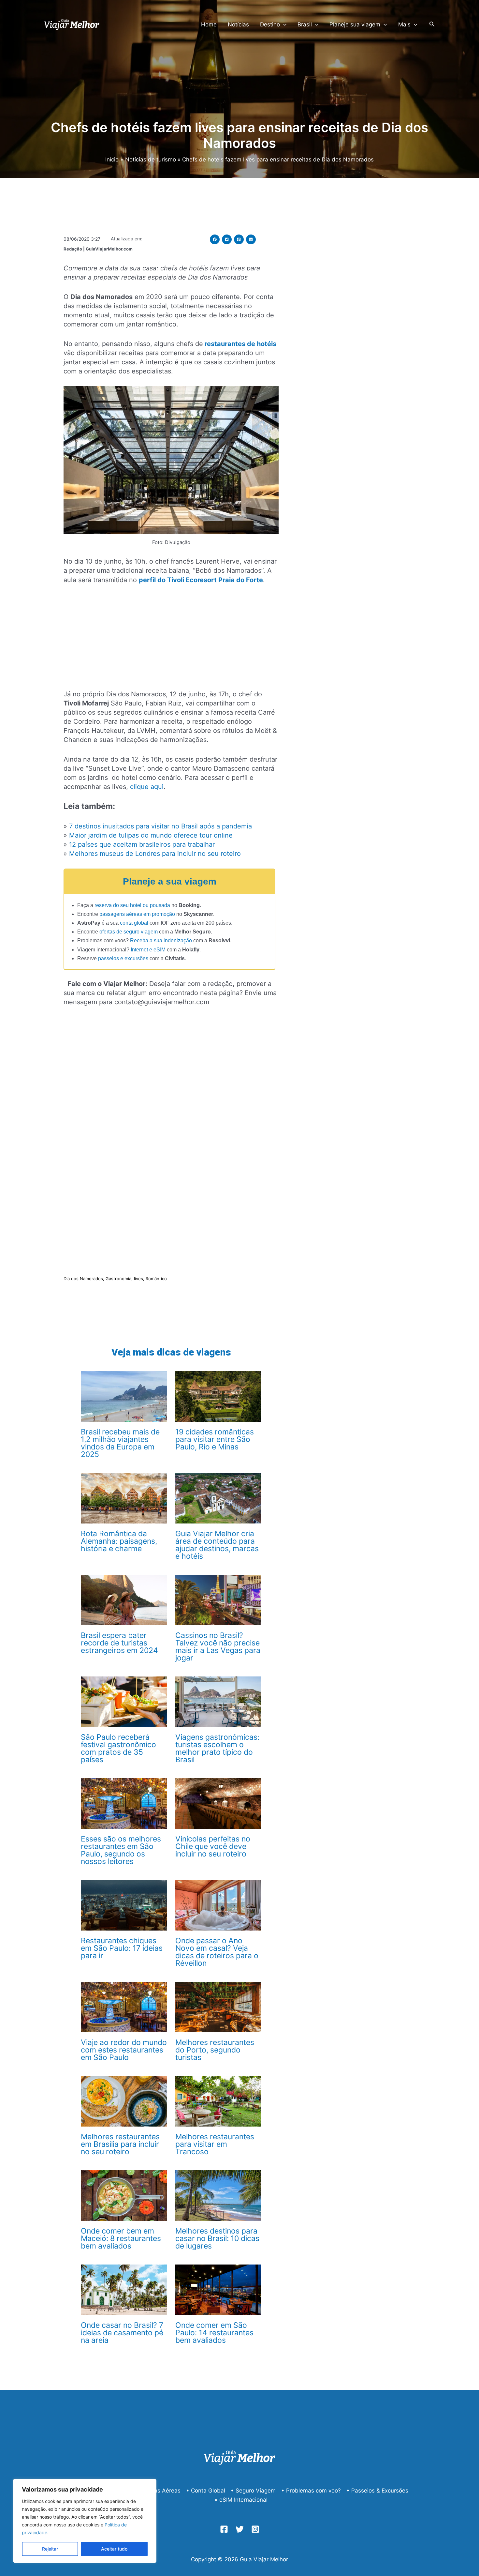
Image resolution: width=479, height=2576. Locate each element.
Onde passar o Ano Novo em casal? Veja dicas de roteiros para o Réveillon (217, 1952)
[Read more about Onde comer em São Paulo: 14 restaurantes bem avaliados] (218, 2289)
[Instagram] (255, 2529)
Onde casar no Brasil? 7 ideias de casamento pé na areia (122, 2333)
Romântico (156, 1279)
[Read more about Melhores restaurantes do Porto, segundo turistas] (218, 2007)
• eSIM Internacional (241, 2500)
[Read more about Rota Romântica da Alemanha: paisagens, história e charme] (124, 1498)
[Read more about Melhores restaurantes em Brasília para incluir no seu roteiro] (124, 2101)
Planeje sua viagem (355, 24)
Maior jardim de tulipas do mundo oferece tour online (151, 835)
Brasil (305, 24)
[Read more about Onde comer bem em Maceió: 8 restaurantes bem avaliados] (124, 2195)
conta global (134, 923)
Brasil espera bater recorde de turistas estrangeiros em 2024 (119, 1643)
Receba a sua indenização (161, 940)
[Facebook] (224, 2529)
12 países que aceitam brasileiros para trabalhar (142, 844)
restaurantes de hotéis (240, 344)
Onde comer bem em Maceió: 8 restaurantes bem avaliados (121, 2238)
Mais (404, 24)
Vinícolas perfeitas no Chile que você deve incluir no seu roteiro (213, 1846)
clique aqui (147, 787)
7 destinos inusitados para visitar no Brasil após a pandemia (160, 826)
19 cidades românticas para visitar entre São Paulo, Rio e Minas (215, 1439)
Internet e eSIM (148, 950)
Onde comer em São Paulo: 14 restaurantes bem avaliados (214, 2333)
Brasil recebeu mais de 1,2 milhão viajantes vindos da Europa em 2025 (120, 1443)
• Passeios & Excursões (377, 2491)
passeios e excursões (123, 958)
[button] (215, 239)
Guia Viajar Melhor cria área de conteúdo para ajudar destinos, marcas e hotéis (217, 1545)
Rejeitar (50, 2549)
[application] (283, 24)
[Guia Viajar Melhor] (72, 24)
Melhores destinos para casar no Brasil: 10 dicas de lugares (217, 2238)
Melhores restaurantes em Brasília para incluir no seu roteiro (120, 2144)
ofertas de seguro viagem (129, 932)
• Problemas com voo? (311, 2491)
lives (138, 1279)
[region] (85, 2521)
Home (209, 24)
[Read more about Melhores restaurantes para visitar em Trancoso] (218, 2101)
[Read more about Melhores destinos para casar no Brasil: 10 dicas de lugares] (218, 2195)
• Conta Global (206, 2491)
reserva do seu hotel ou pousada (132, 905)
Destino (270, 24)
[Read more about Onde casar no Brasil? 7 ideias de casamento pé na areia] (124, 2289)
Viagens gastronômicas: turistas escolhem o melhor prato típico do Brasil (217, 1748)
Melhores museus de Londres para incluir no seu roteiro (155, 854)
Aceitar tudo (114, 2549)
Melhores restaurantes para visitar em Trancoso (215, 2144)
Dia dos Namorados (83, 1279)
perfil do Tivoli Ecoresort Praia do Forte (201, 580)
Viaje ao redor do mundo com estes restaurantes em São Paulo (124, 2050)
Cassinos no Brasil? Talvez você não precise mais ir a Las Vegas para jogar (218, 1647)
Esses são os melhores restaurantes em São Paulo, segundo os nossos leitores (121, 1850)
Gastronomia (118, 1279)
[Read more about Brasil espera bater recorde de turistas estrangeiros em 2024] (124, 1599)
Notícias (238, 24)
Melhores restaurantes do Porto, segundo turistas (215, 2050)
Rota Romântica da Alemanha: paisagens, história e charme (119, 1541)
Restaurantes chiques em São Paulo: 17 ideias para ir (122, 1948)
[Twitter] (240, 2529)
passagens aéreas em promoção (137, 914)
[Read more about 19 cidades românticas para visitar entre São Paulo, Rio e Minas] (218, 1396)
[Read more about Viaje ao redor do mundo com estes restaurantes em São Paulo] (124, 2007)
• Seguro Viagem (253, 2491)
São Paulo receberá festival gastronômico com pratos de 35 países (118, 1748)
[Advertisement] (171, 641)
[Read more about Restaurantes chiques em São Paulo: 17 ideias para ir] (124, 1905)
